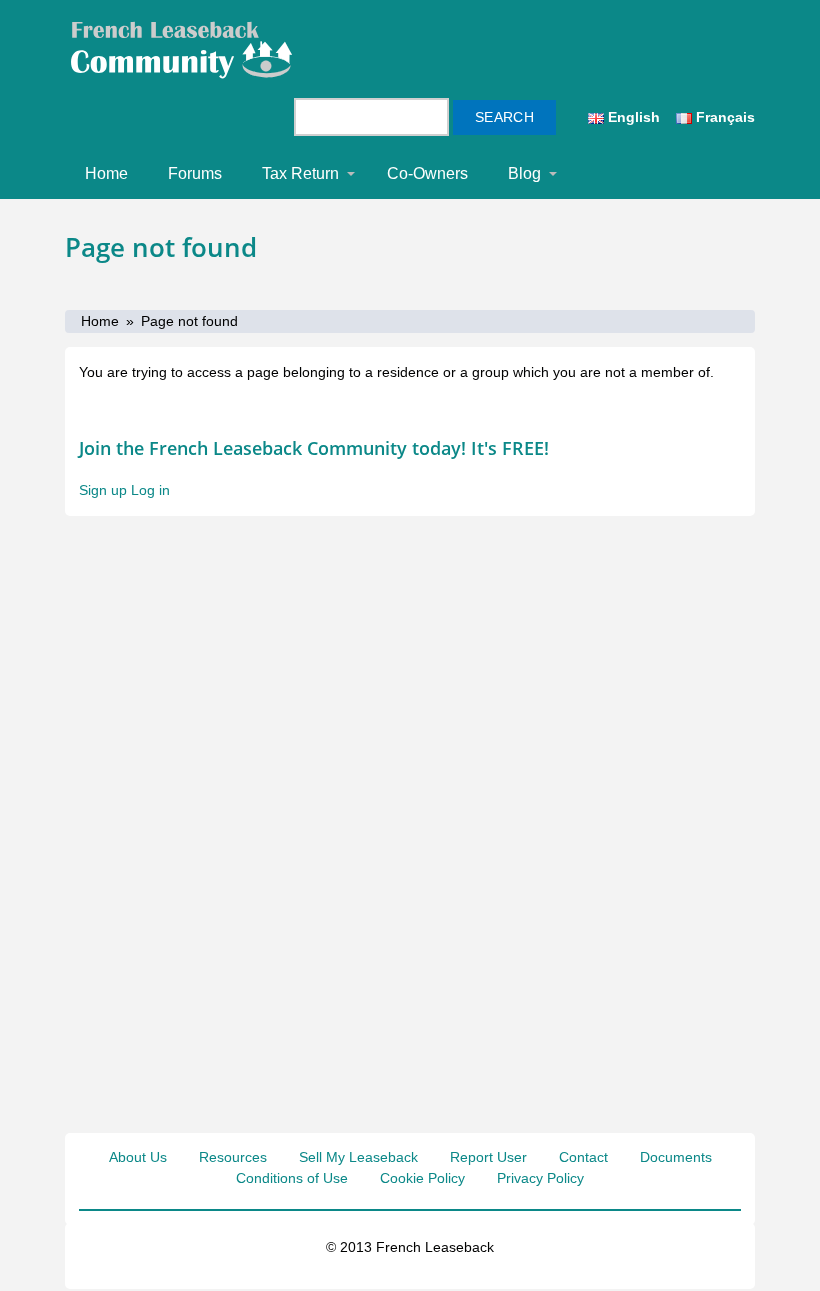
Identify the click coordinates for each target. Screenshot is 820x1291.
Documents (676, 1157)
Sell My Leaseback (358, 1157)
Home (106, 173)
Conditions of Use (292, 1178)
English (632, 117)
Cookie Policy (422, 1178)
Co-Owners (427, 173)
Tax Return (300, 173)
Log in (150, 490)
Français (723, 117)
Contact (583, 1157)
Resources (233, 1157)
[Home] (191, 49)
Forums (195, 173)
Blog (524, 173)
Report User (488, 1157)
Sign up (103, 490)
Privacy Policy (540, 1178)
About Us (138, 1157)
